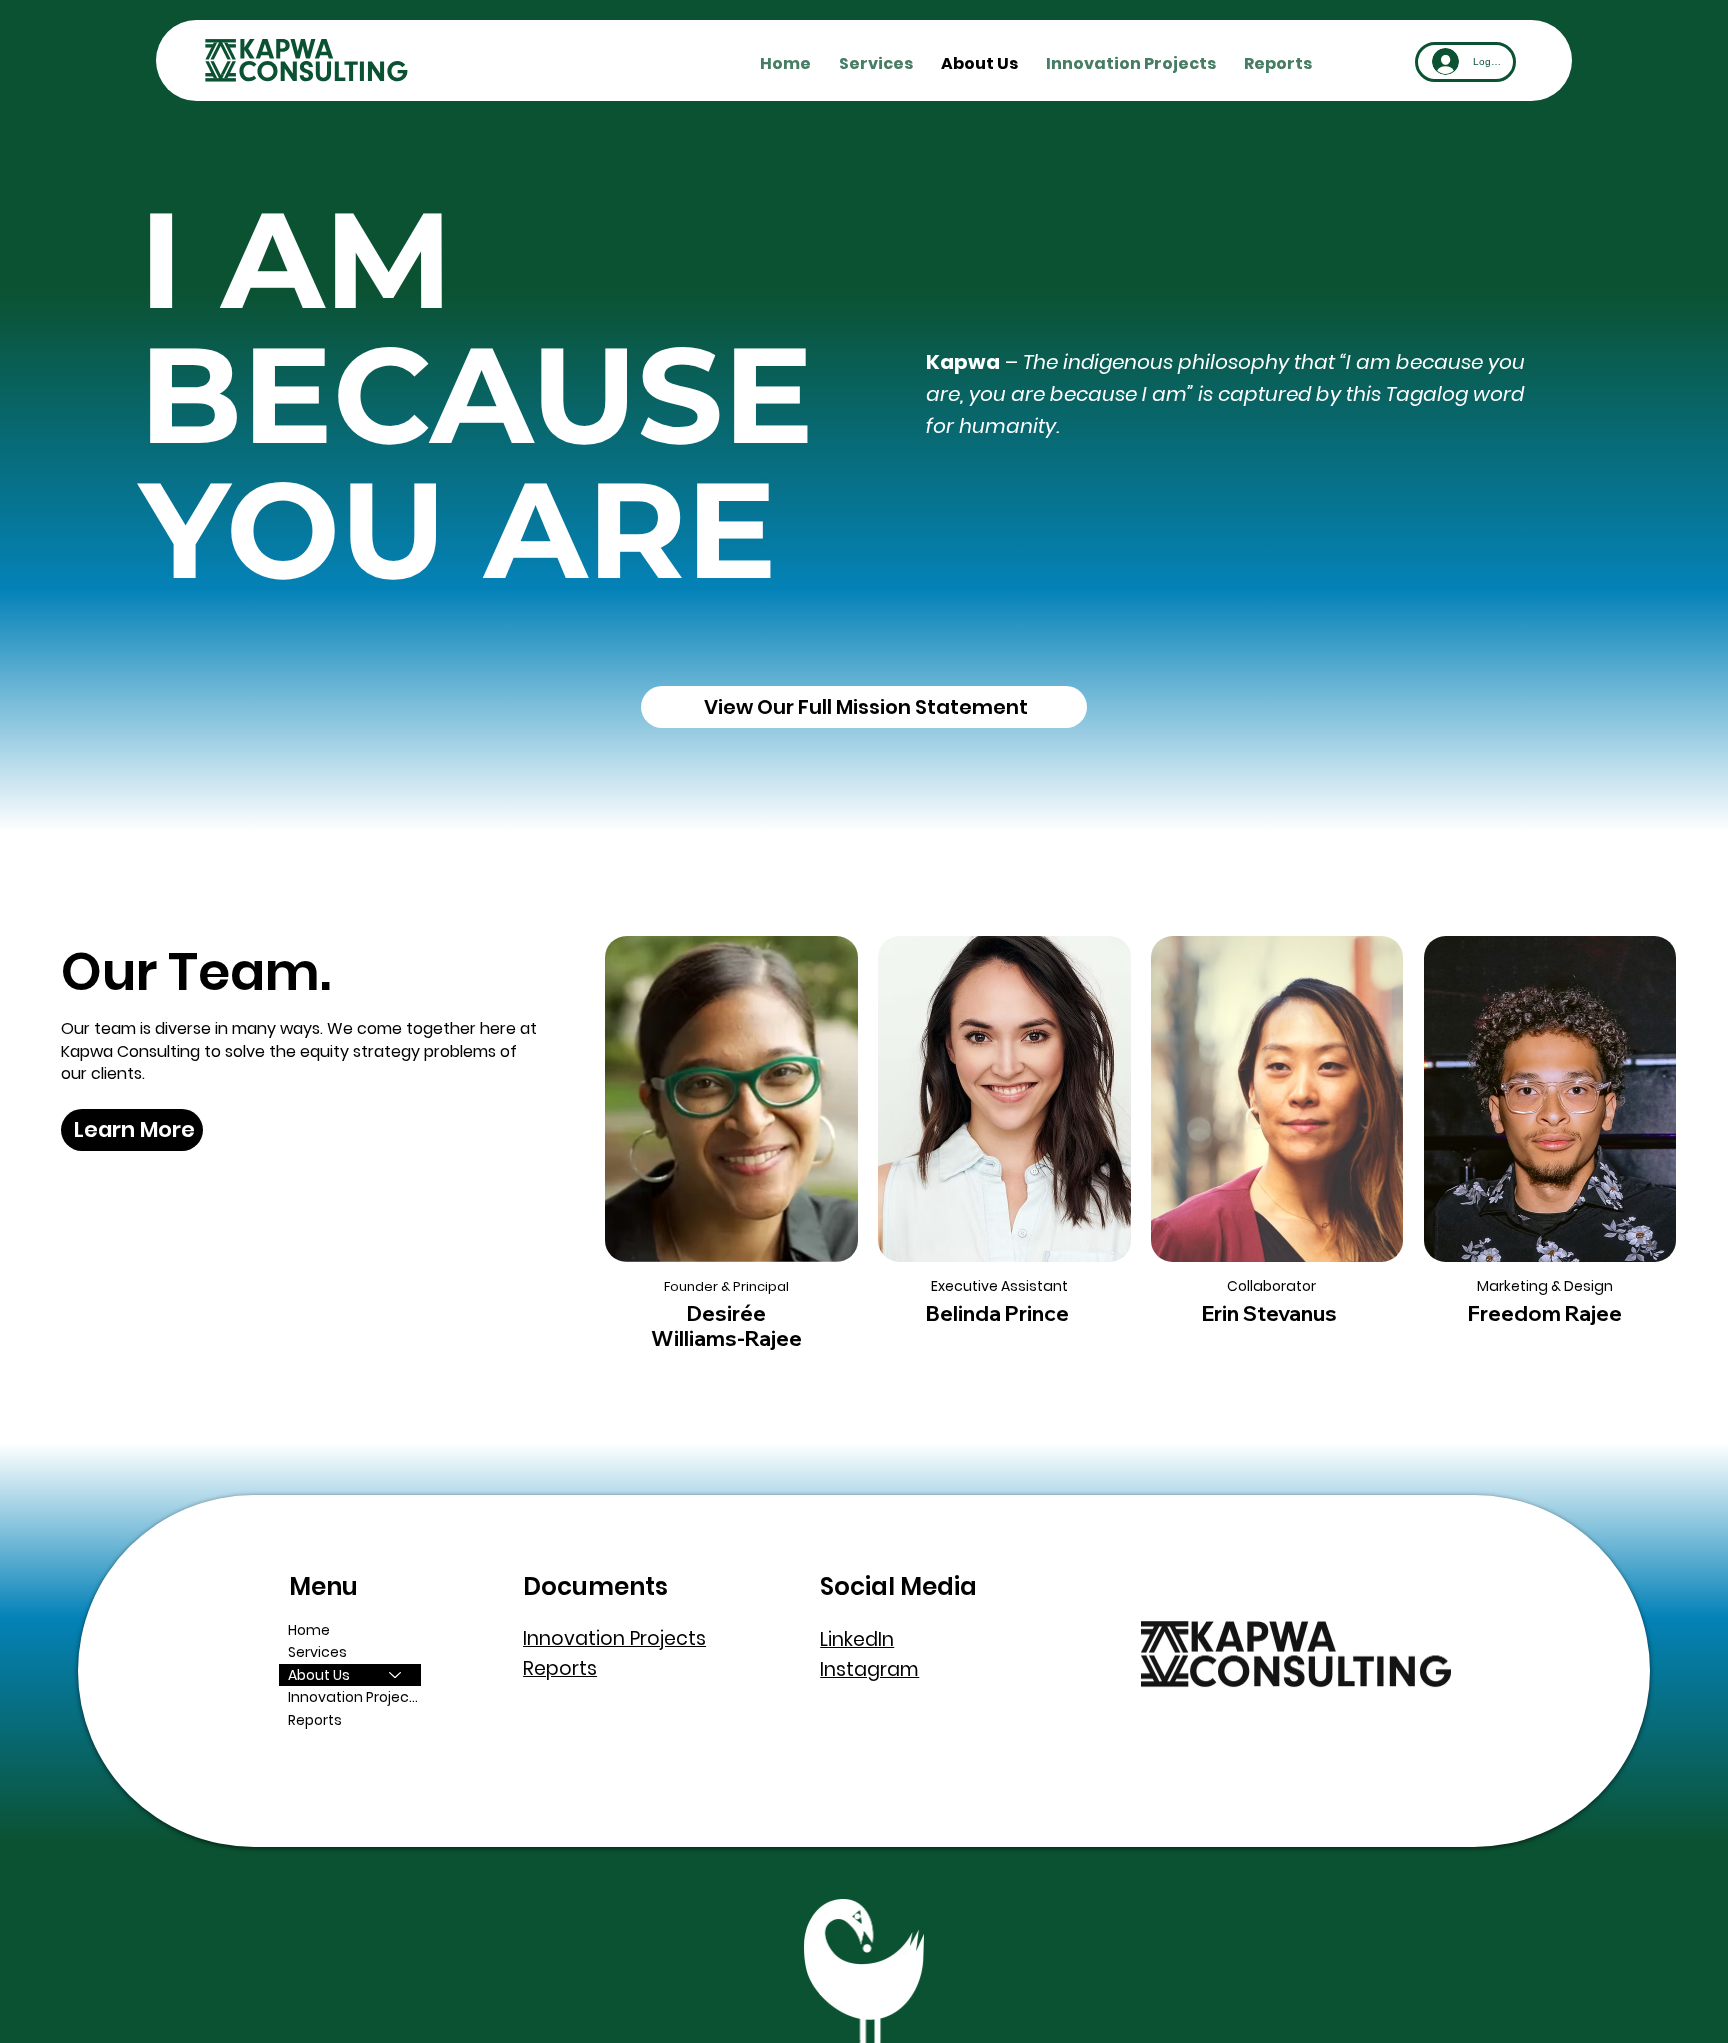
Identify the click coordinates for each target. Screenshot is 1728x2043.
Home (309, 1630)
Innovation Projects (354, 1697)
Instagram (869, 1669)
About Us (319, 1675)
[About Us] (396, 1675)
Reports (315, 1720)
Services (317, 1652)
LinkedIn (857, 1639)
